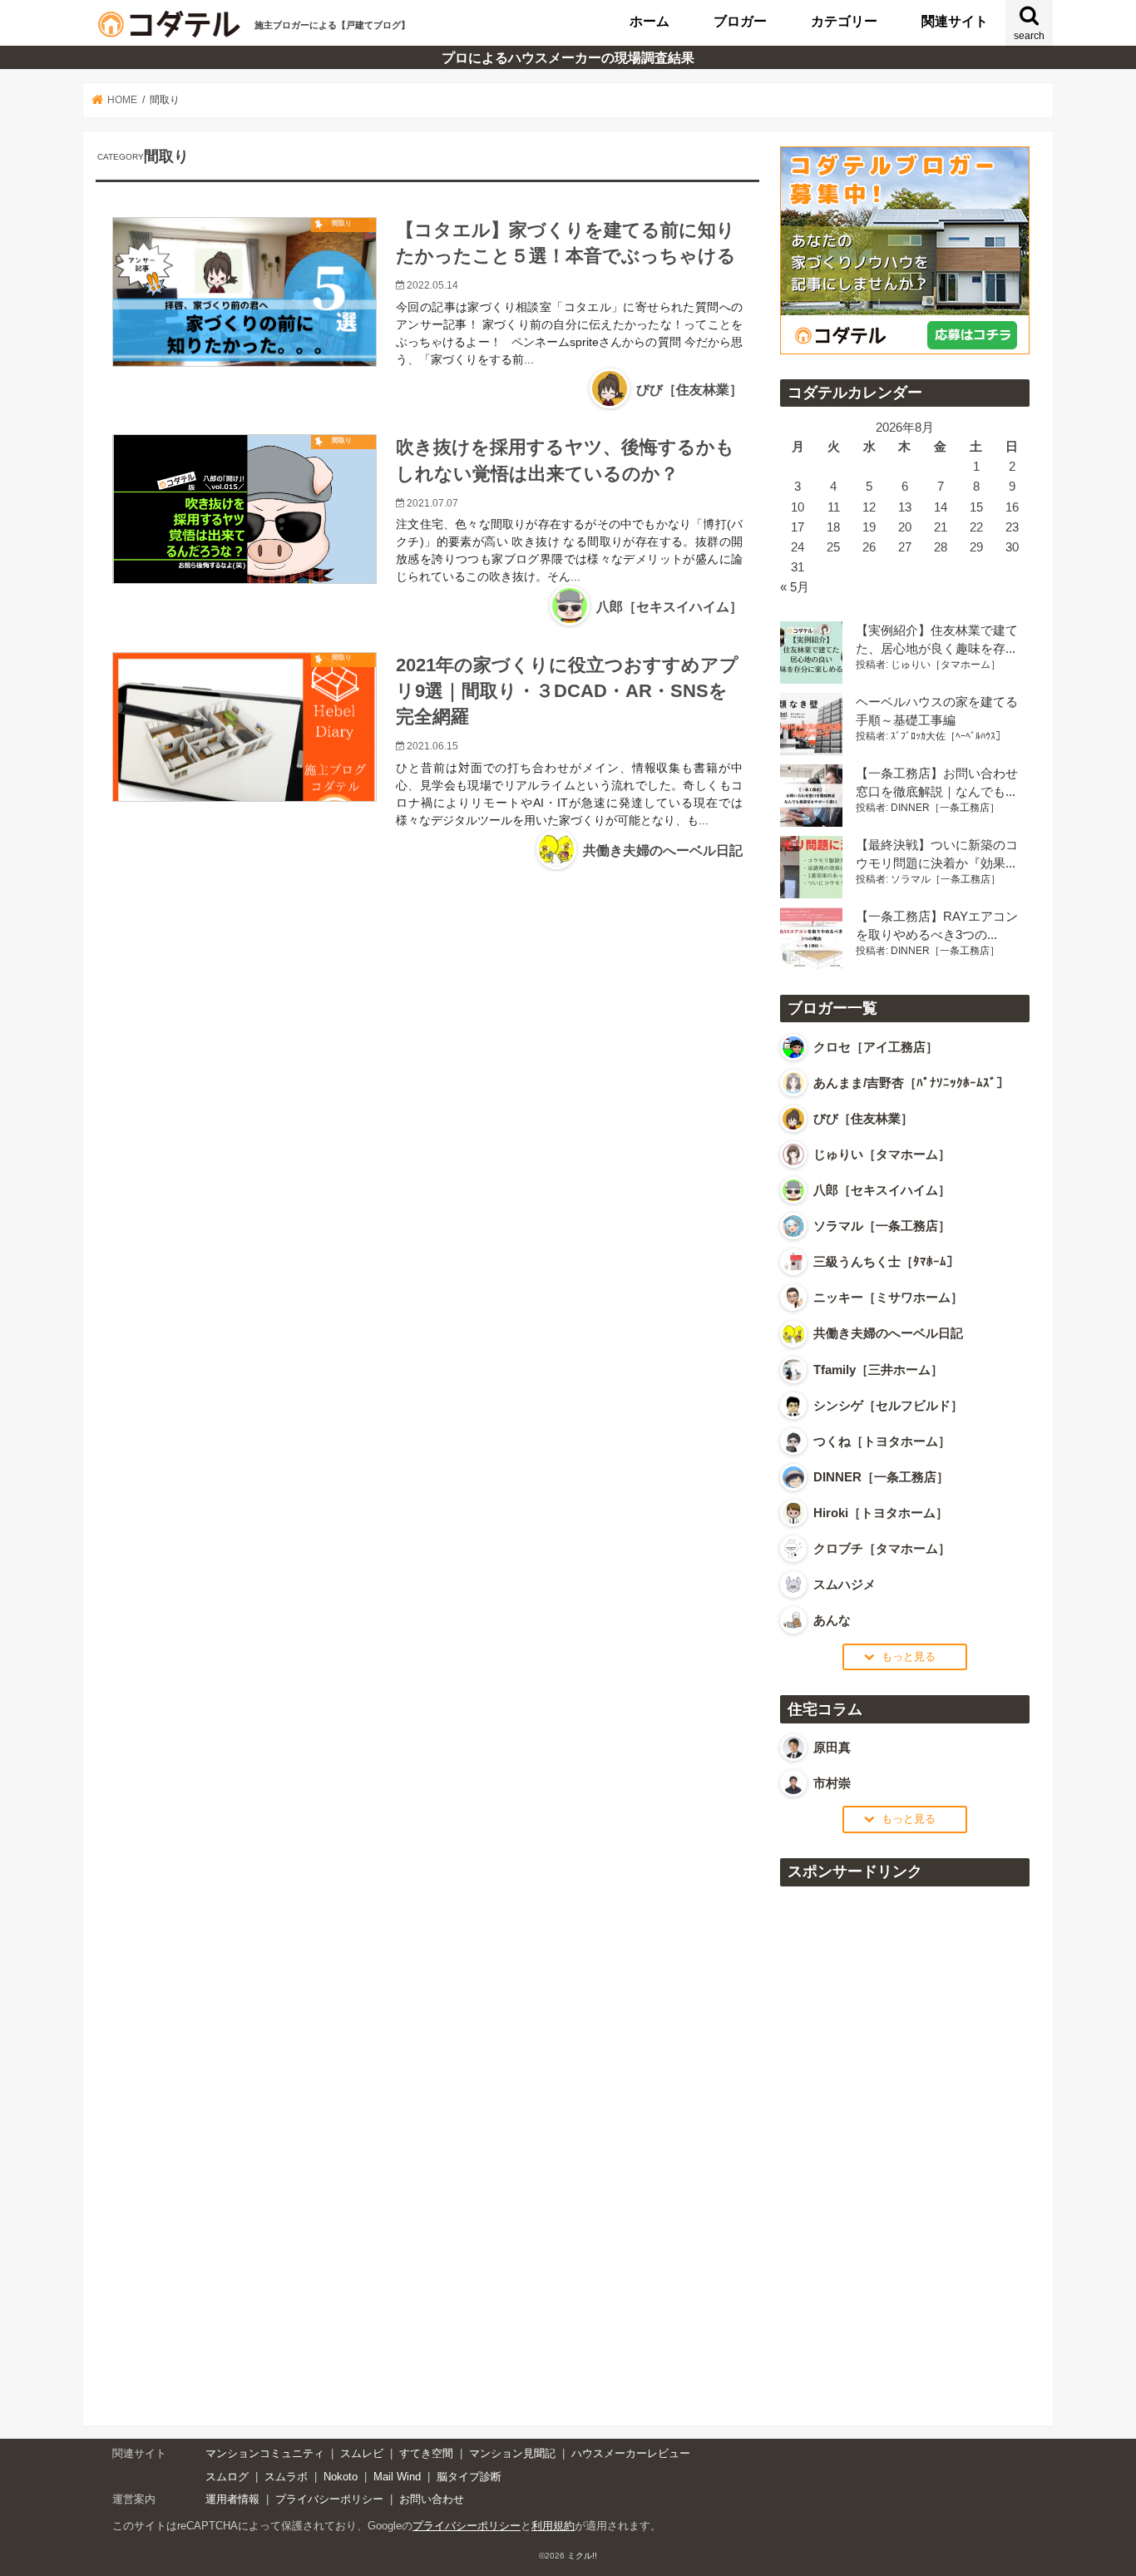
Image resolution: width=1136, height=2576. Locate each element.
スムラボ (286, 2477)
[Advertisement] (905, 2147)
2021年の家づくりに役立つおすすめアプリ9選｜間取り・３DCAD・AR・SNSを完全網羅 (567, 691)
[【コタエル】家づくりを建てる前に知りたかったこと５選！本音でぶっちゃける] (244, 292)
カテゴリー (844, 21)
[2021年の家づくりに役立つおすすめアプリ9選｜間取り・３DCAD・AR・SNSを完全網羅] (244, 751)
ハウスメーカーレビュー (631, 2453)
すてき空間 (426, 2453)
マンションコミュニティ (265, 2453)
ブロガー (740, 21)
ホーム (649, 21)
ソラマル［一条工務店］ (946, 879)
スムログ (227, 2477)
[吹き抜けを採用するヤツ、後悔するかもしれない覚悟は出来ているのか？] (244, 523)
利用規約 (553, 2526)
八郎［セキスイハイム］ (669, 607)
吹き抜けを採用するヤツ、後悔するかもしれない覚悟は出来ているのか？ (565, 460)
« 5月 (795, 587)
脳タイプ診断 (469, 2477)
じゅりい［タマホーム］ (946, 665)
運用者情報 (232, 2499)
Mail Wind (397, 2477)
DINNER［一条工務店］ (945, 808)
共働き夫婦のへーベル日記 (663, 850)
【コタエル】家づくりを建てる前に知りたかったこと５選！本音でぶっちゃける (566, 243)
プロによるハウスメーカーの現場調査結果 (568, 57)
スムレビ (362, 2453)
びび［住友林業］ (689, 390)
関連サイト (955, 21)
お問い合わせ (432, 2499)
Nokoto (341, 2477)
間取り (342, 223)
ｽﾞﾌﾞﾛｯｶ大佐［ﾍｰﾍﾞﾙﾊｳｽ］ (948, 736)
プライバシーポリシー (329, 2499)
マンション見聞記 (512, 2453)
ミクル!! (582, 2556)
